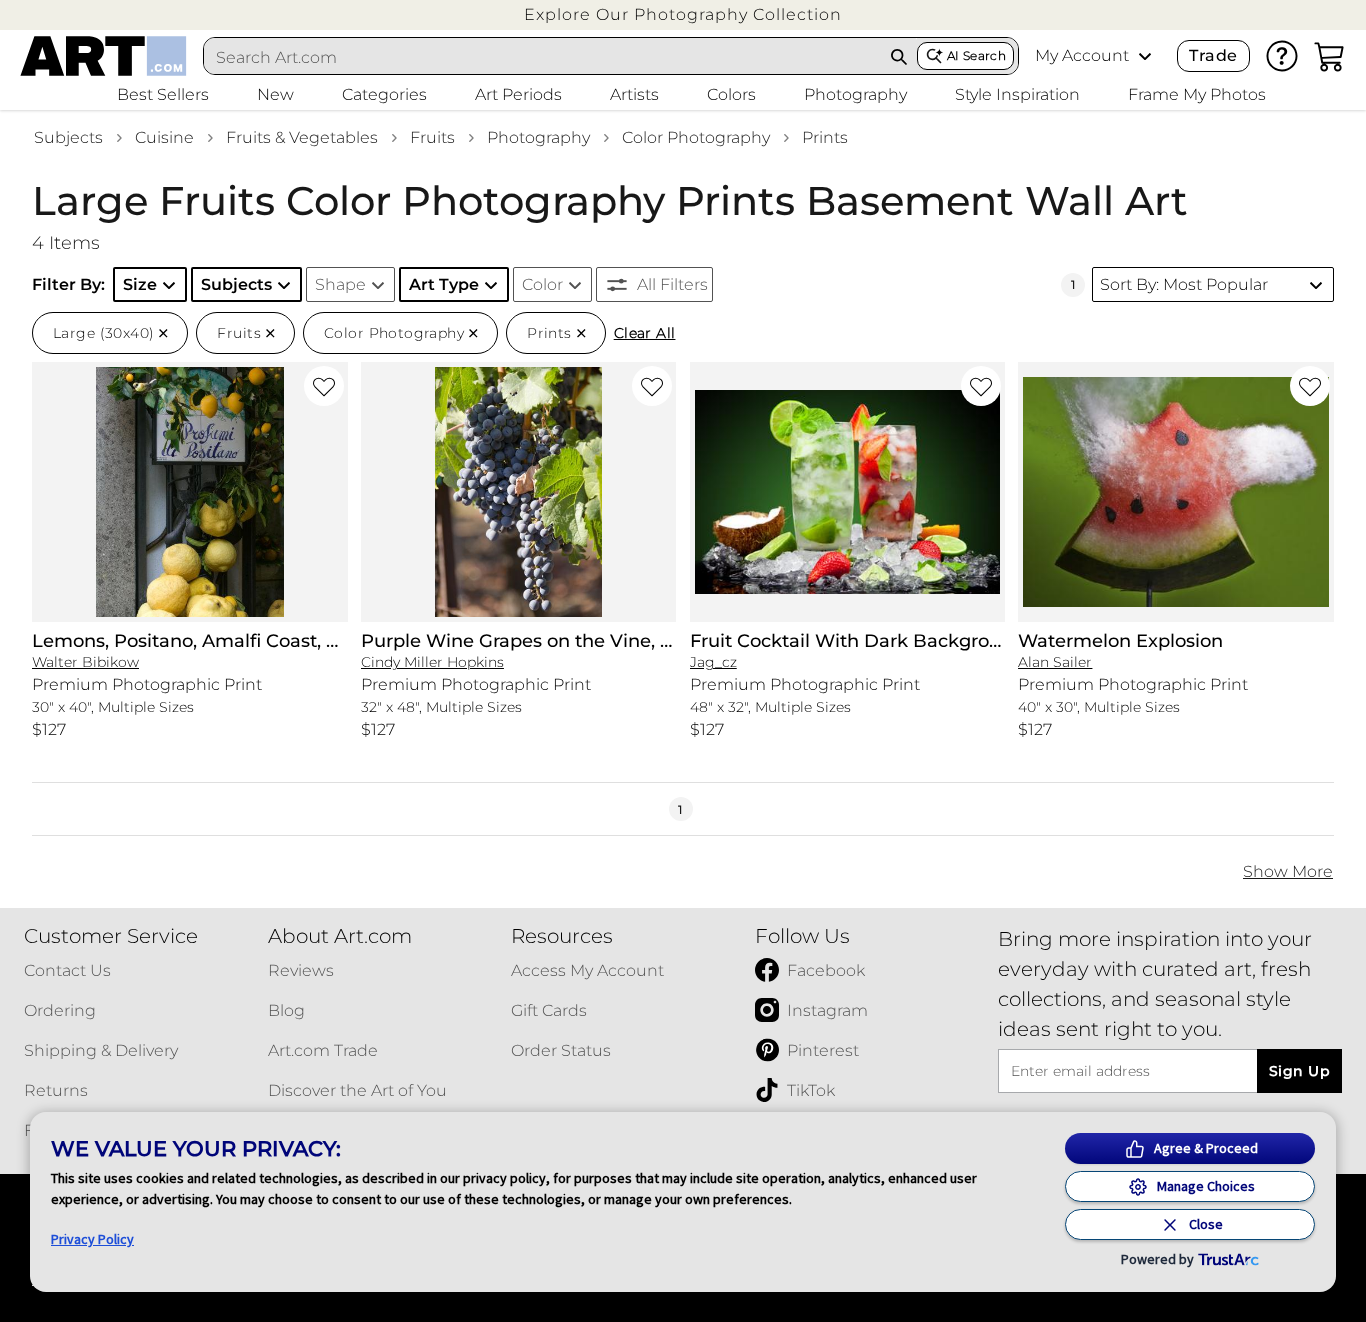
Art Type (444, 284)
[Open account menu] (1145, 56)
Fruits (432, 137)
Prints (825, 137)
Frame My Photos (1197, 94)
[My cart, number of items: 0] (1330, 56)
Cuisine (164, 137)
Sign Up (1299, 1071)
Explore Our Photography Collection (683, 14)
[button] (683, 14)
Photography (538, 137)
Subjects (68, 137)
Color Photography (696, 137)
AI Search (976, 55)
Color (542, 284)
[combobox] (542, 57)
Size (140, 284)
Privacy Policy (92, 1239)
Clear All (645, 333)
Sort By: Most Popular (1184, 284)
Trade (1213, 55)
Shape (340, 284)
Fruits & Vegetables (302, 137)
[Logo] (103, 56)
